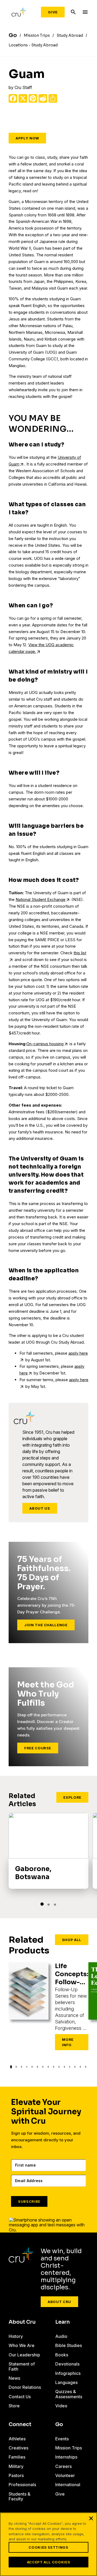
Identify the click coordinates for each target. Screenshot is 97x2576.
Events (62, 2439)
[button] (42, 1904)
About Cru (59, 2302)
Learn (63, 2322)
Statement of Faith (22, 2366)
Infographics (68, 2373)
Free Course (38, 1748)
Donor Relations (25, 2387)
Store (14, 2406)
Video (61, 2406)
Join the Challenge (46, 1625)
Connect (20, 2425)
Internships (66, 2457)
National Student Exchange (41, 899)
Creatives (18, 2448)
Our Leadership (24, 2355)
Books (62, 2355)
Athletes (17, 2439)
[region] (48, 2544)
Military (16, 2466)
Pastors (16, 2475)
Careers (63, 2466)
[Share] (53, 98)
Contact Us (20, 2397)
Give (53, 12)
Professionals (22, 2485)
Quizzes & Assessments (69, 2394)
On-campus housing (45, 1044)
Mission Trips (69, 2448)
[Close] (91, 2518)
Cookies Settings (48, 2547)
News (14, 2378)
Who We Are (22, 2345)
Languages (66, 2382)
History (16, 2336)
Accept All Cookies (49, 2562)
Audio (61, 2336)
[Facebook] (13, 98)
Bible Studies (69, 2345)
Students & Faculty (20, 2496)
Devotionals (67, 2364)
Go (59, 2425)
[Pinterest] (33, 98)
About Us (40, 1508)
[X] (23, 98)
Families (17, 2457)
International (68, 2485)
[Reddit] (43, 98)
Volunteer (65, 2475)
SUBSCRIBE (29, 2201)
